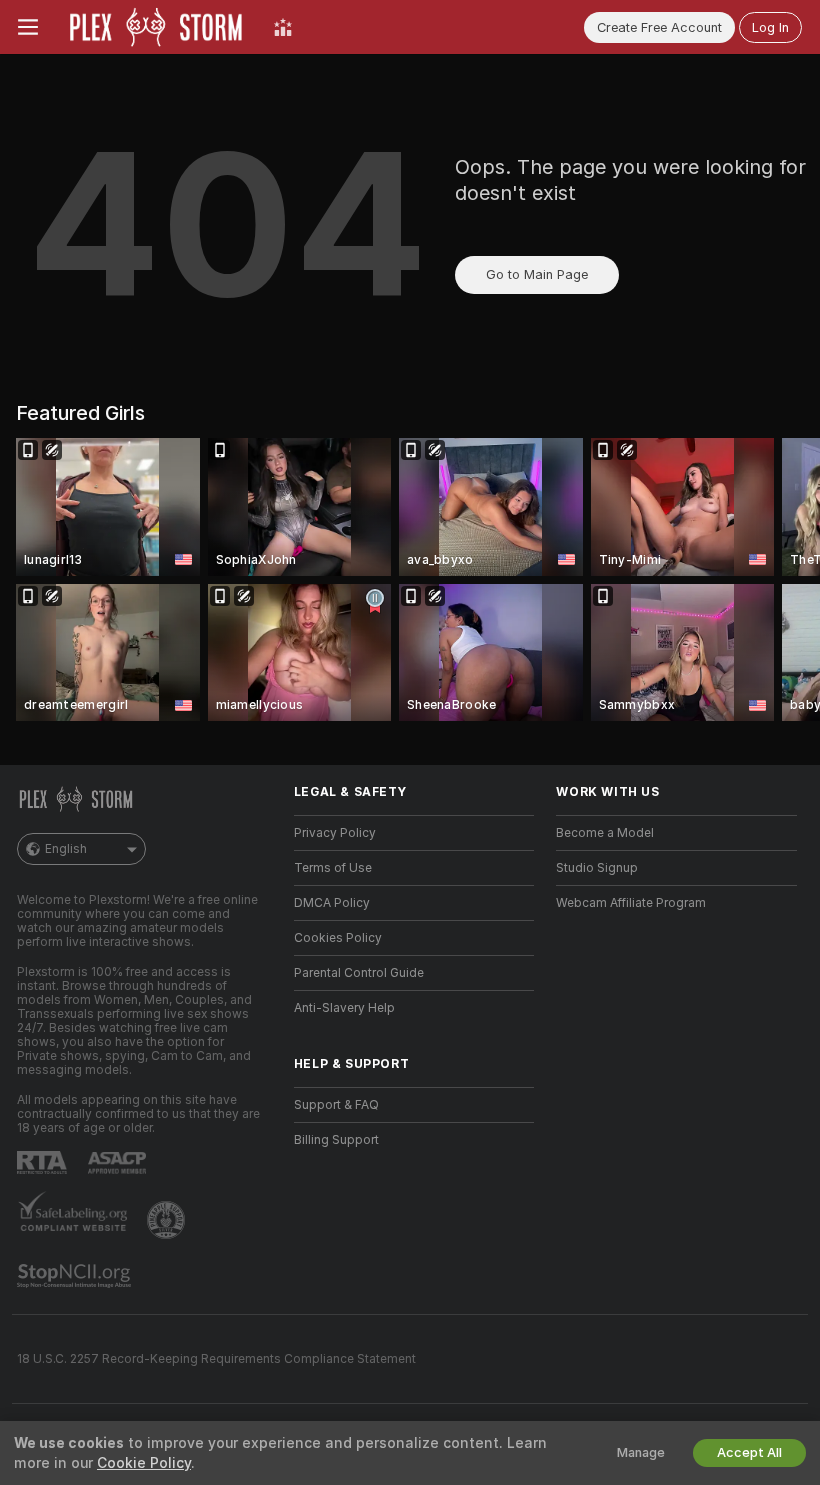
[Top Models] (283, 27)
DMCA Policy (332, 903)
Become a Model (605, 833)
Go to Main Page (537, 274)
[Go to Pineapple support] (168, 1220)
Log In (770, 27)
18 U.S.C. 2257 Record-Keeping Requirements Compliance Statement (216, 1359)
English (66, 849)
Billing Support (336, 1140)
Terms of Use (333, 868)
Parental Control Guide (359, 973)
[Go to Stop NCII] (76, 1276)
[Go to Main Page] (156, 27)
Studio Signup (597, 868)
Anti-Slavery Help (344, 1008)
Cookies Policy (338, 938)
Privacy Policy (335, 833)
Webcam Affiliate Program (631, 903)
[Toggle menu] (28, 27)
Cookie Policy (144, 1463)
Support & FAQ (336, 1105)
